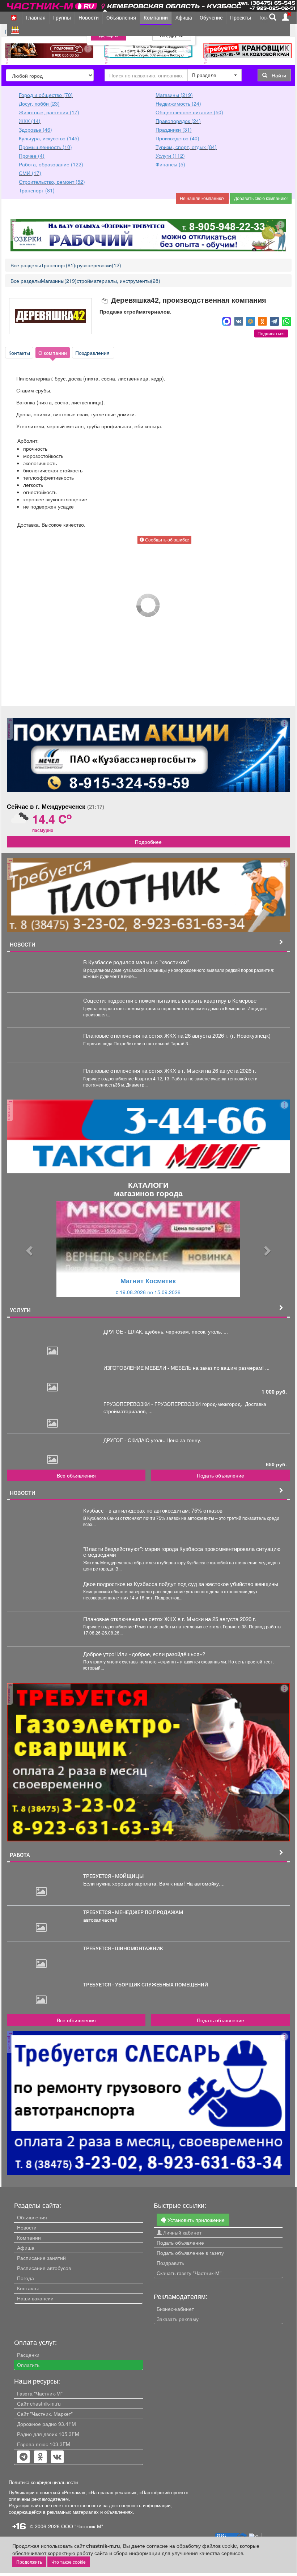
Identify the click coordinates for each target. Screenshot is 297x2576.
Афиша (184, 18)
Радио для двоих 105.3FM (48, 2434)
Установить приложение (195, 2220)
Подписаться (271, 333)
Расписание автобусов (44, 2268)
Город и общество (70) (46, 95)
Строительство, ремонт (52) (52, 182)
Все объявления (76, 1475)
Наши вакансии (35, 2298)
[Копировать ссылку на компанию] (105, 300)
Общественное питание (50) (189, 112)
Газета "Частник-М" (40, 2393)
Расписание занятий (41, 2258)
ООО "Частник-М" (82, 2526)
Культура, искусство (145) (49, 138)
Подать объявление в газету (190, 2253)
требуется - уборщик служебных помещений (146, 1984)
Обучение (211, 18)
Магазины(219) (59, 281)
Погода (26, 2278)
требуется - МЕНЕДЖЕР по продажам (133, 1912)
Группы (62, 18)
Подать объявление (220, 1475)
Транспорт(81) (58, 265)
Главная (36, 18)
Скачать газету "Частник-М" (189, 2273)
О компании (53, 353)
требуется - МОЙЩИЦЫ (113, 1876)
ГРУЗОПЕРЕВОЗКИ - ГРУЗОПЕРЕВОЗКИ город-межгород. (174, 1404)
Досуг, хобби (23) (39, 103)
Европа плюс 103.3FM (44, 2444)
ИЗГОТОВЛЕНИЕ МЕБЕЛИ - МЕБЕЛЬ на (152, 1368)
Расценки (28, 2355)
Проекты (241, 18)
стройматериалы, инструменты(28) (118, 281)
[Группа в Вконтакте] (57, 2457)
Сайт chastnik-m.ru (39, 2403)
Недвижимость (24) (178, 103)
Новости (89, 18)
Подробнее (148, 842)
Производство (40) (177, 138)
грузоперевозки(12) (98, 265)
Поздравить (170, 2263)
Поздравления (93, 353)
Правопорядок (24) (178, 121)
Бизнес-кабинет (175, 2309)
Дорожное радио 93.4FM (46, 2424)
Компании (156, 18)
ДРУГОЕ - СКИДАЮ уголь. (135, 1440)
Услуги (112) (170, 156)
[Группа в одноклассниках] (24, 2457)
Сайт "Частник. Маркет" (45, 2414)
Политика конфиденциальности (43, 2482)
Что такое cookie (69, 2562)
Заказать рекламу (178, 2319)
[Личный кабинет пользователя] (285, 17)
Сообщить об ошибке (167, 539)
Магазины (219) (174, 95)
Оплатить (28, 2365)
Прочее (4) (32, 156)
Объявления (121, 18)
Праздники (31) (174, 129)
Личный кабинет (182, 2232)
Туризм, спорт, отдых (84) (186, 147)
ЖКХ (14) (30, 121)
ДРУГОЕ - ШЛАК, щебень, (135, 1331)
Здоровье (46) (35, 129)
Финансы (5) (170, 164)
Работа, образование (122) (51, 164)
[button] (28, 1249)
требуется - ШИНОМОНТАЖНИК (123, 1948)
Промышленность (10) (45, 147)
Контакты (19, 353)
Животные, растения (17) (49, 112)
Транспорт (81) (37, 190)
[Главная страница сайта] (53, 5)
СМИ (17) (30, 173)
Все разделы (26, 265)
